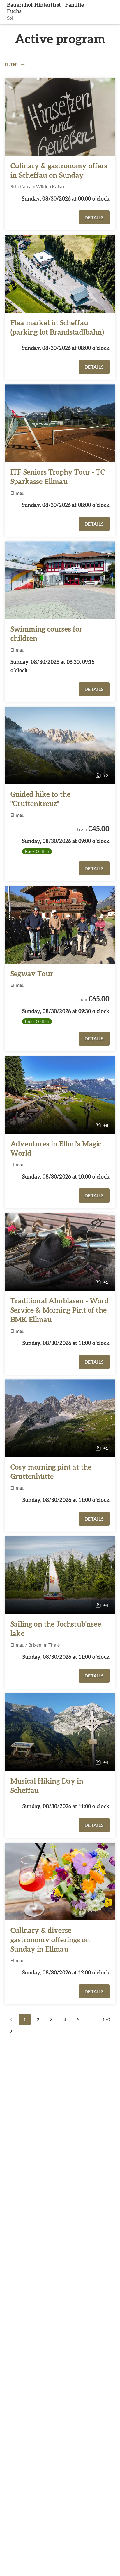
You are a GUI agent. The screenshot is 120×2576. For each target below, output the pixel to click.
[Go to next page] (11, 2031)
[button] (106, 12)
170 (106, 2019)
